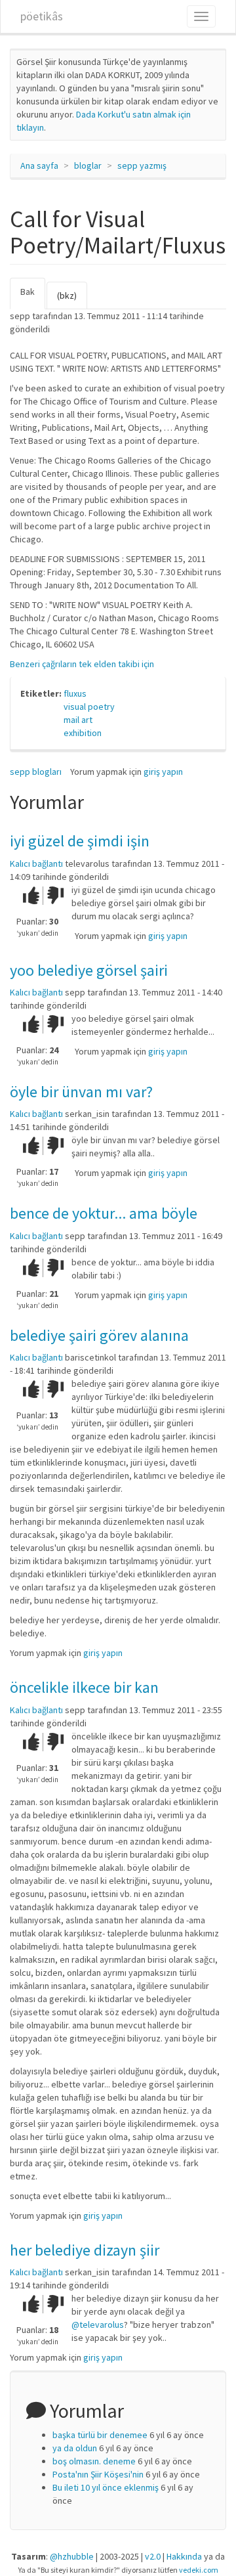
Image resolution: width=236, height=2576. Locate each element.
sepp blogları (36, 772)
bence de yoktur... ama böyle (104, 1213)
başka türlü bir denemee (100, 2435)
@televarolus (98, 2325)
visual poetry (89, 707)
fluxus (75, 693)
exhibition (83, 733)
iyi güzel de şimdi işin (80, 841)
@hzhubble (72, 2556)
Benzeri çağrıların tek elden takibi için (82, 664)
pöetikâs (42, 16)
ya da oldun (75, 2448)
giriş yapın (163, 772)
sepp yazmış (142, 165)
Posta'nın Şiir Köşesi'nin (98, 2474)
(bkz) (67, 295)
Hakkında (184, 2556)
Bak (33, 297)
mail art (78, 720)
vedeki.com (199, 2570)
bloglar (88, 165)
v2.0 (153, 2556)
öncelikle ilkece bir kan (84, 1687)
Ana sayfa (39, 165)
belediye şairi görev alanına (99, 1335)
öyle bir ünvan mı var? (81, 1092)
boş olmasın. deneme (94, 2461)
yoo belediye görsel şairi (89, 970)
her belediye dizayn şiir (85, 2250)
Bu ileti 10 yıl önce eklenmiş (106, 2487)
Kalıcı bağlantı (36, 863)
